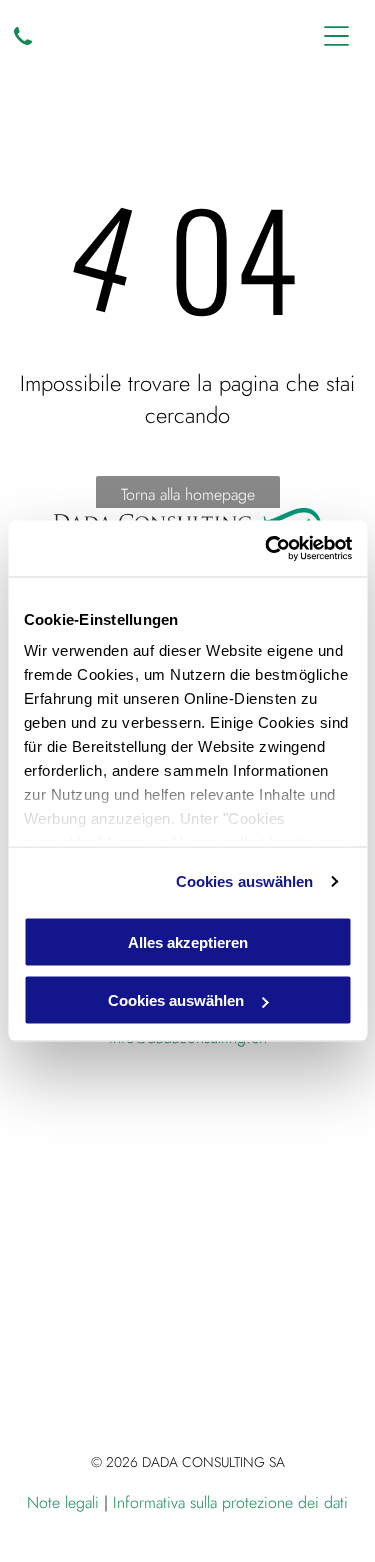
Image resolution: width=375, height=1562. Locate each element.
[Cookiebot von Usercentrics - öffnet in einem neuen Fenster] (267, 549)
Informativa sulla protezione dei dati (230, 1502)
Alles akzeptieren (188, 941)
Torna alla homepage (188, 494)
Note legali (63, 1502)
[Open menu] (336, 36)
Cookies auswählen (245, 881)
